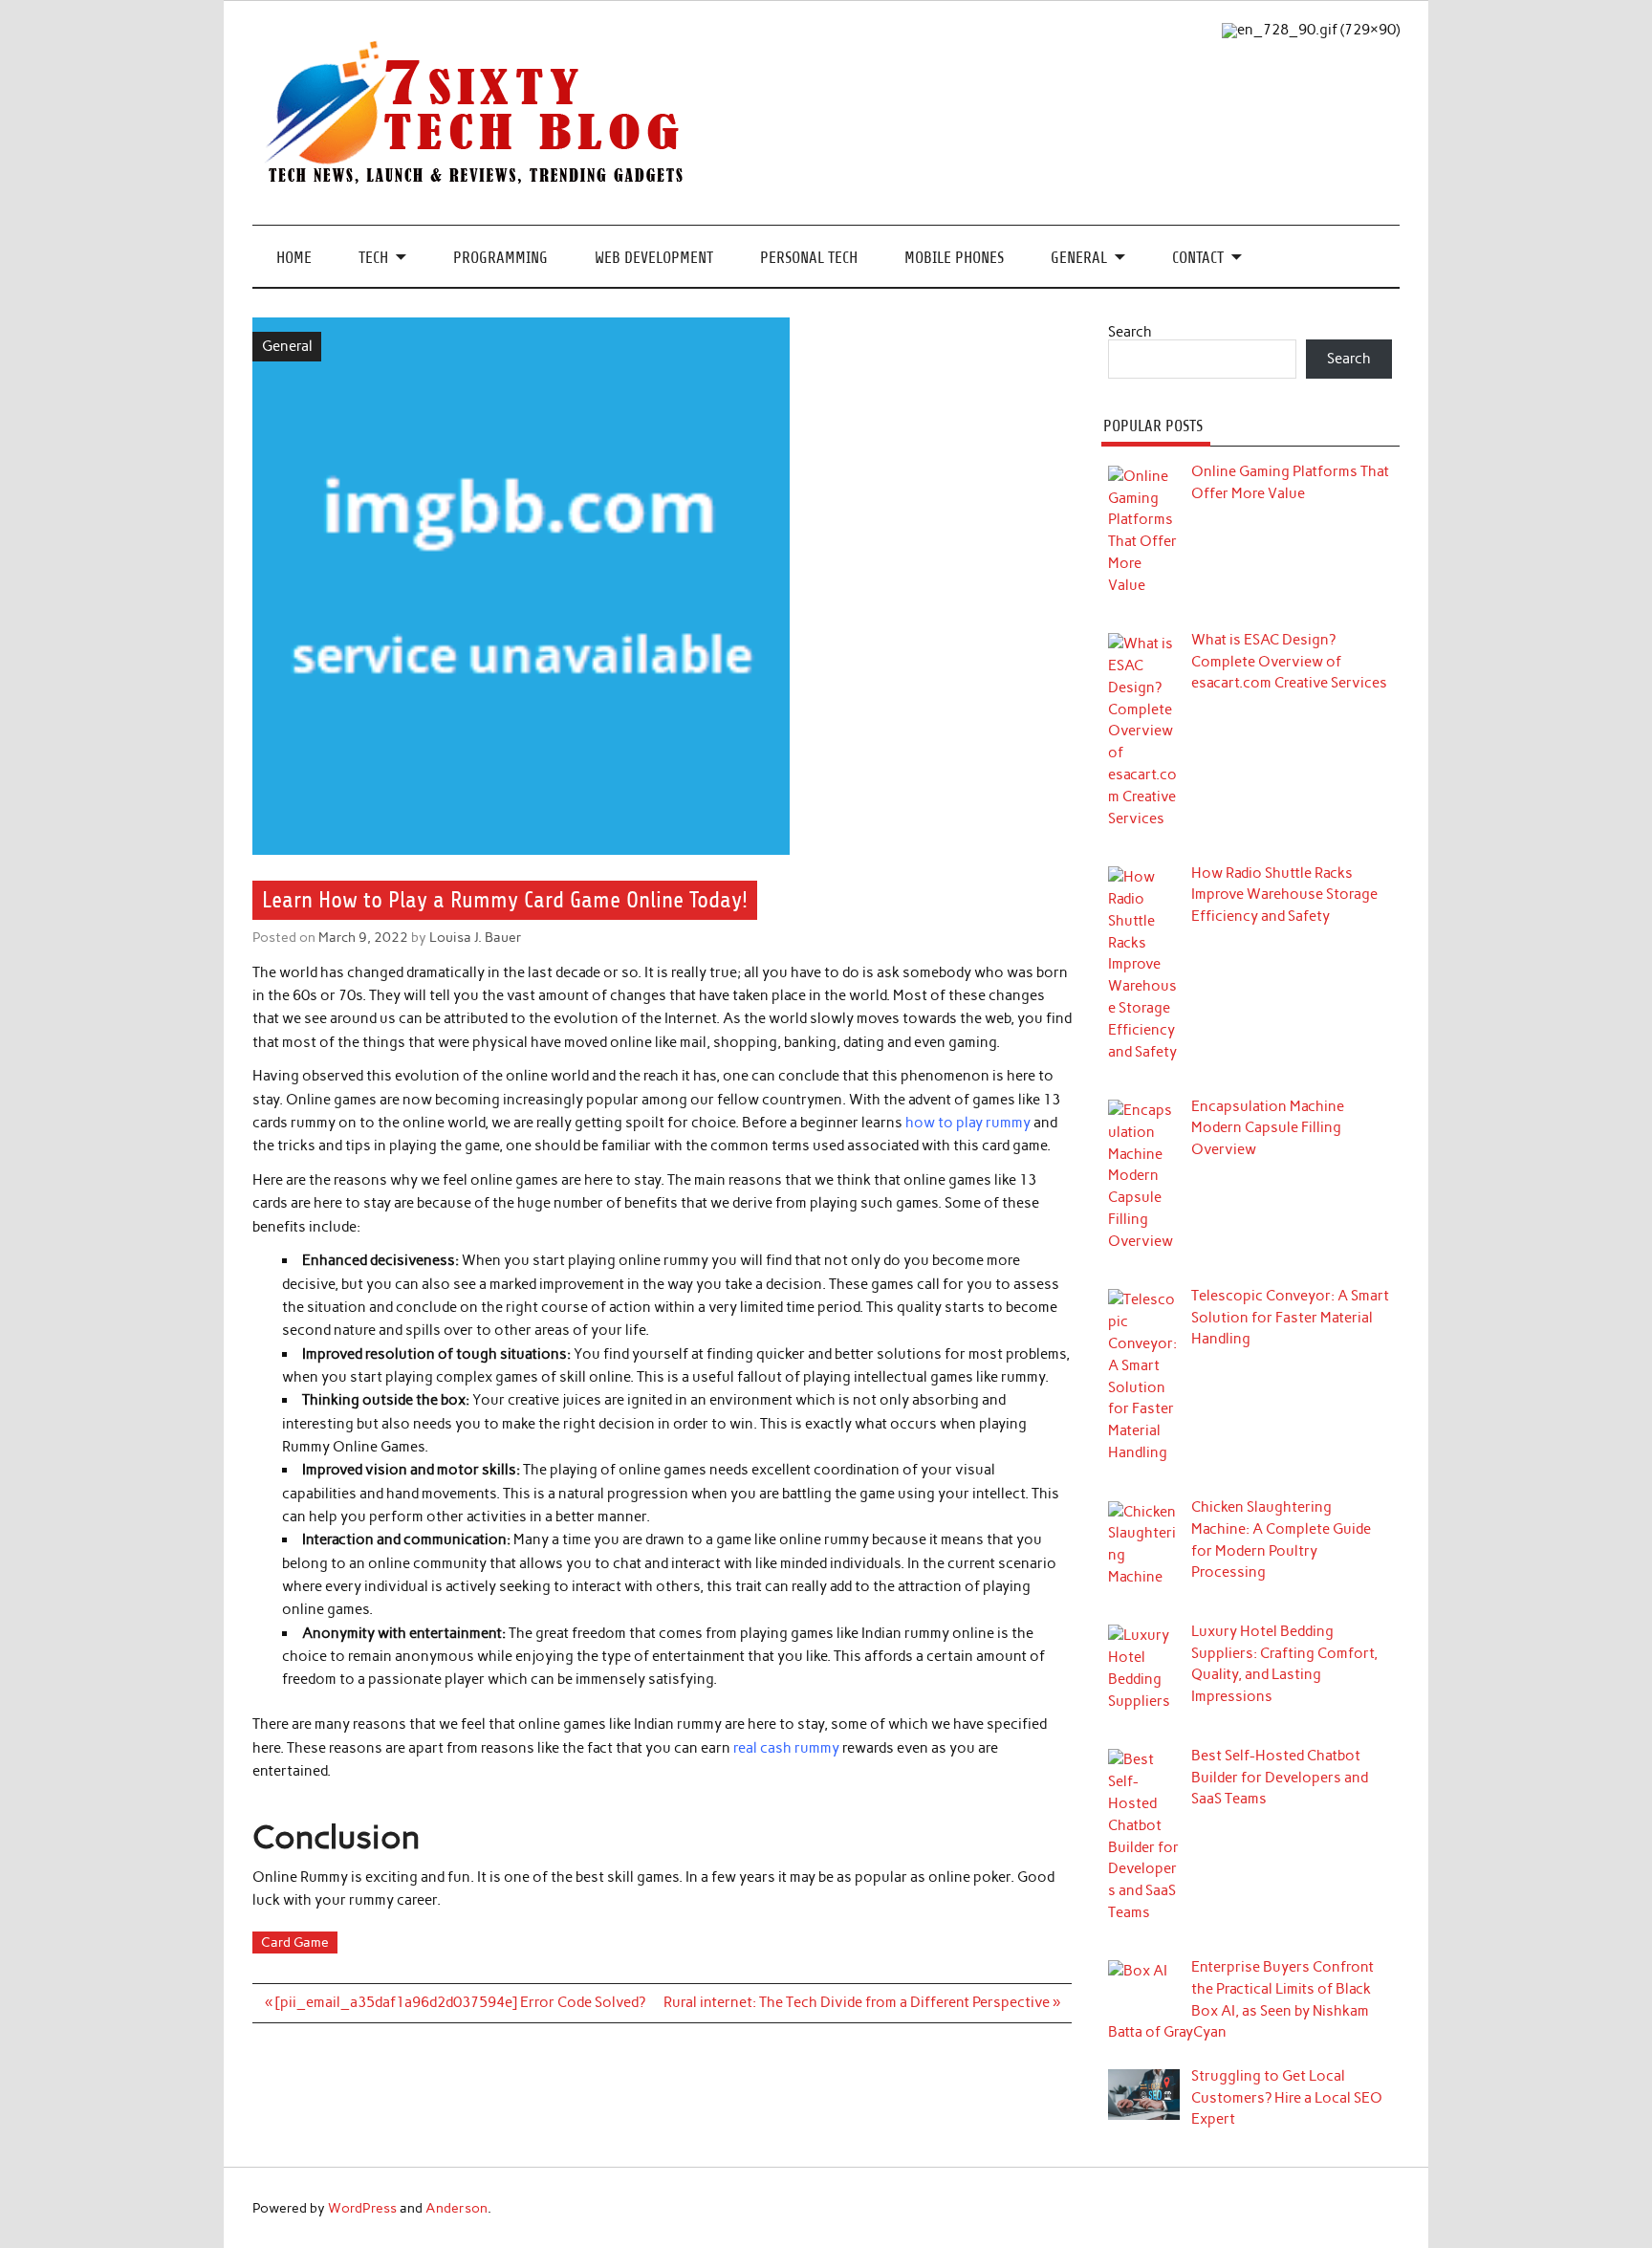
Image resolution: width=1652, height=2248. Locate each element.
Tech (373, 258)
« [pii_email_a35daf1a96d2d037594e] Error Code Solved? (455, 2002)
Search (1130, 332)
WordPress (362, 2208)
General (1079, 258)
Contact (1198, 258)
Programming (500, 258)
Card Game (295, 1942)
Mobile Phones (954, 258)
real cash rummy (786, 1748)
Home (294, 258)
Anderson (456, 2208)
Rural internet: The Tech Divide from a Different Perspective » (862, 2002)
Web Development (654, 258)
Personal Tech (809, 258)
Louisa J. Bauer (476, 937)
